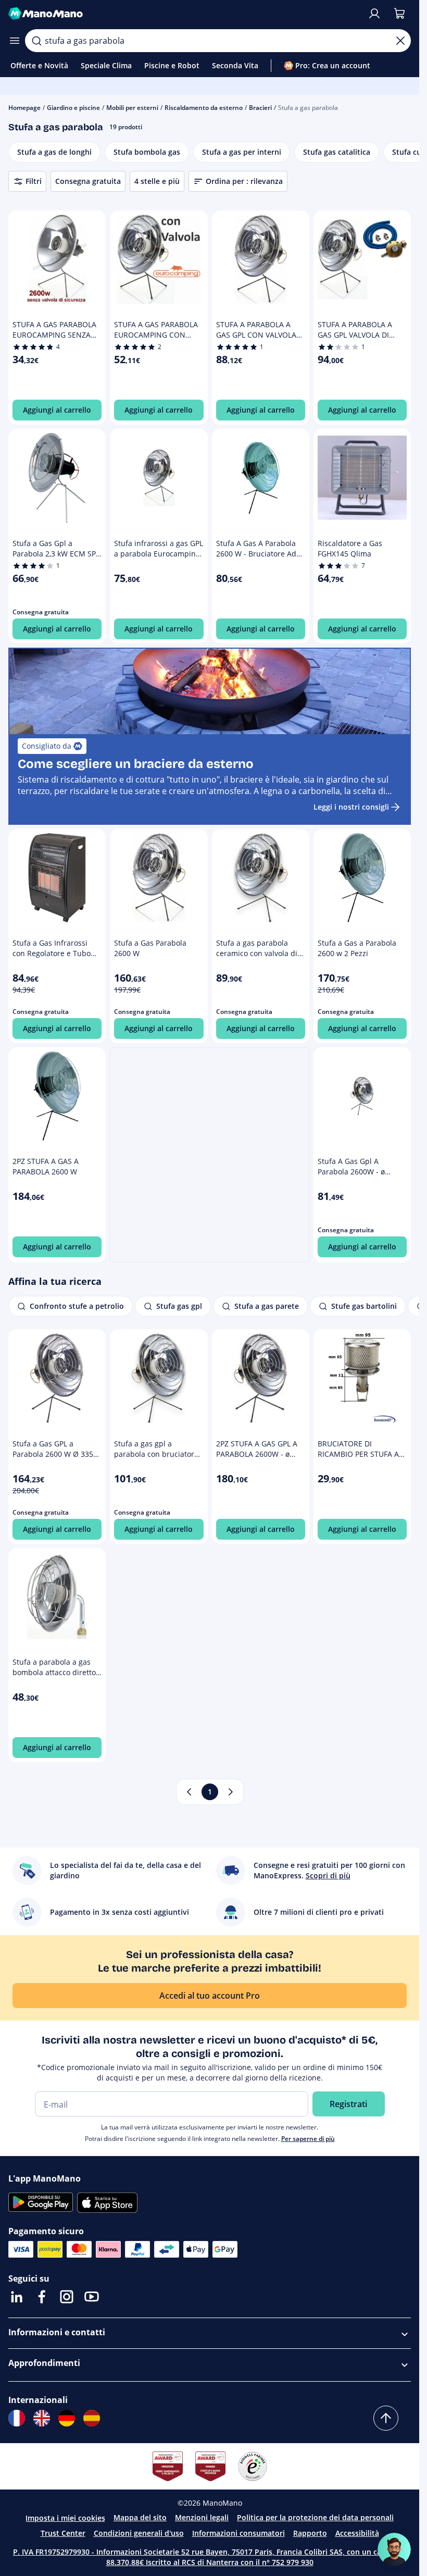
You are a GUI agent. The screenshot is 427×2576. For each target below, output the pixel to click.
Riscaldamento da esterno (204, 108)
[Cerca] (36, 41)
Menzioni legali (202, 2517)
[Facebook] (42, 2297)
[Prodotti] (15, 41)
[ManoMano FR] (17, 2418)
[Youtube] (92, 2297)
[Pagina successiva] (231, 1792)
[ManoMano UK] (42, 2418)
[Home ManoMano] (184, 14)
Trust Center (63, 2533)
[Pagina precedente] (189, 1792)
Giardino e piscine (73, 108)
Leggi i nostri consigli (351, 807)
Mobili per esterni (132, 108)
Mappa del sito (140, 2517)
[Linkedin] (17, 2297)
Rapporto (310, 2533)
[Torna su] (386, 2418)
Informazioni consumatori (238, 2533)
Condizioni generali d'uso (139, 2533)
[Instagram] (67, 2297)
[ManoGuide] (394, 2549)
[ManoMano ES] (92, 2418)
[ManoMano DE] (67, 2418)
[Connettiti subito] (374, 14)
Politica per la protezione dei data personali (315, 2517)
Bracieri (260, 108)
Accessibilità (357, 2533)
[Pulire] (400, 41)
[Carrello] (399, 14)
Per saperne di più (308, 2139)
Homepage (24, 108)
